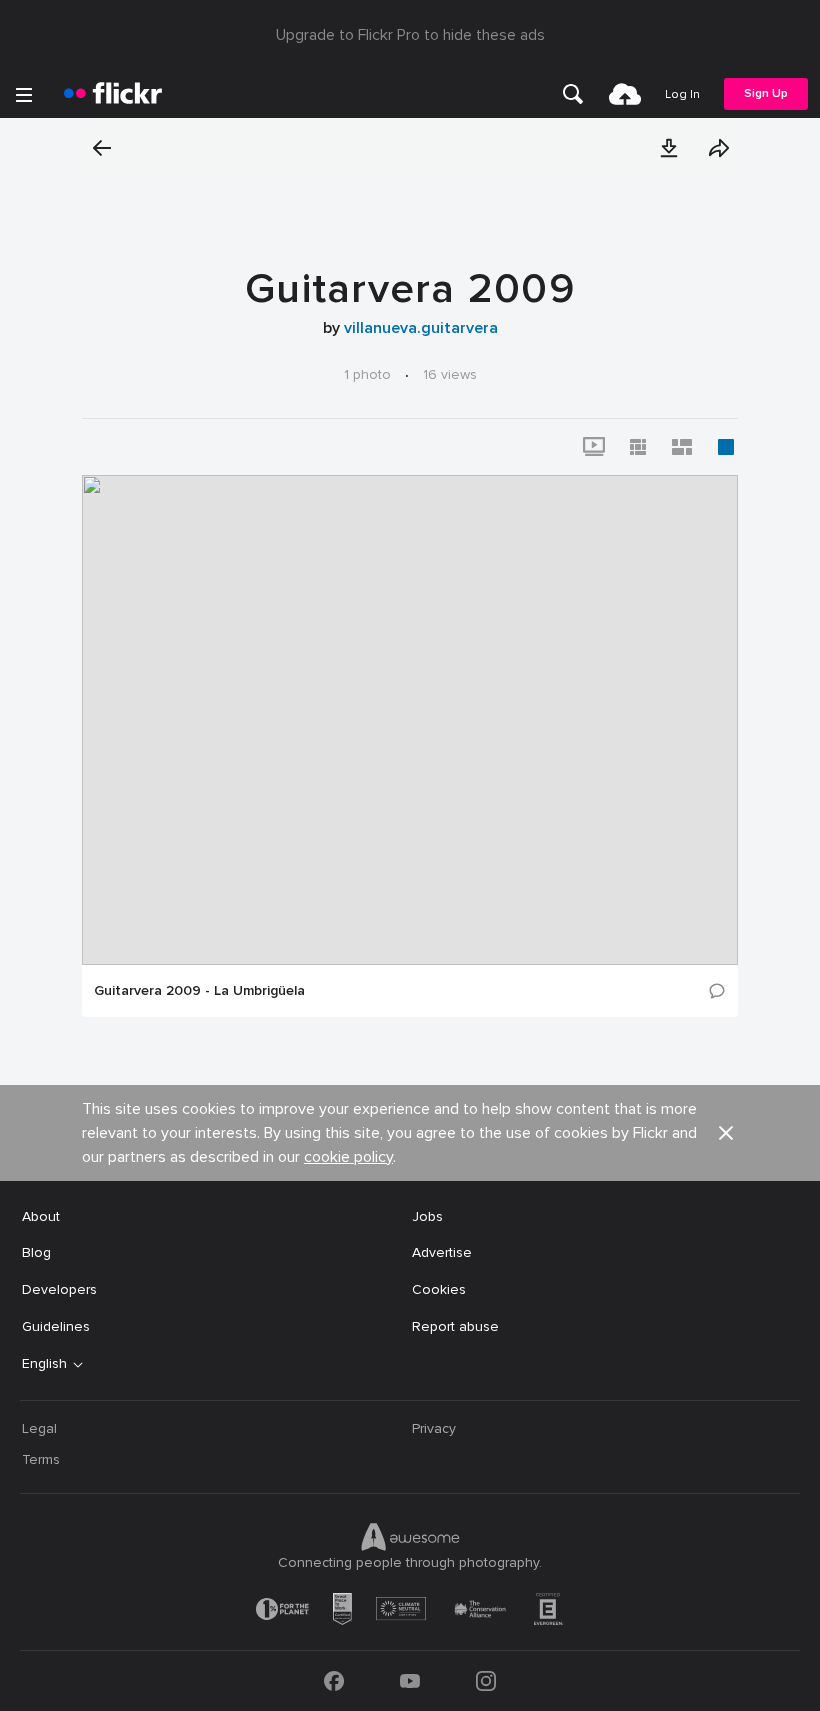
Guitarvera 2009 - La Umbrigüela (199, 991)
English (44, 1364)
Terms (41, 1459)
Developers (59, 1289)
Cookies (439, 1289)
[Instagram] (486, 1681)
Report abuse (455, 1326)
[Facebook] (334, 1681)
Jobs (427, 1216)
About (41, 1216)
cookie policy (348, 1157)
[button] (669, 148)
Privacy (434, 1428)
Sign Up (766, 93)
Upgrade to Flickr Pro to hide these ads (410, 35)
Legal (39, 1428)
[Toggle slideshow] (594, 447)
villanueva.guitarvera (421, 328)
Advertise (442, 1252)
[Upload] (625, 94)
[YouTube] (410, 1681)
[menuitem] (573, 94)
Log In (682, 94)
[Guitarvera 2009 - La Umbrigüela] (410, 720)
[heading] (113, 94)
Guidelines (56, 1326)
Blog (36, 1252)
